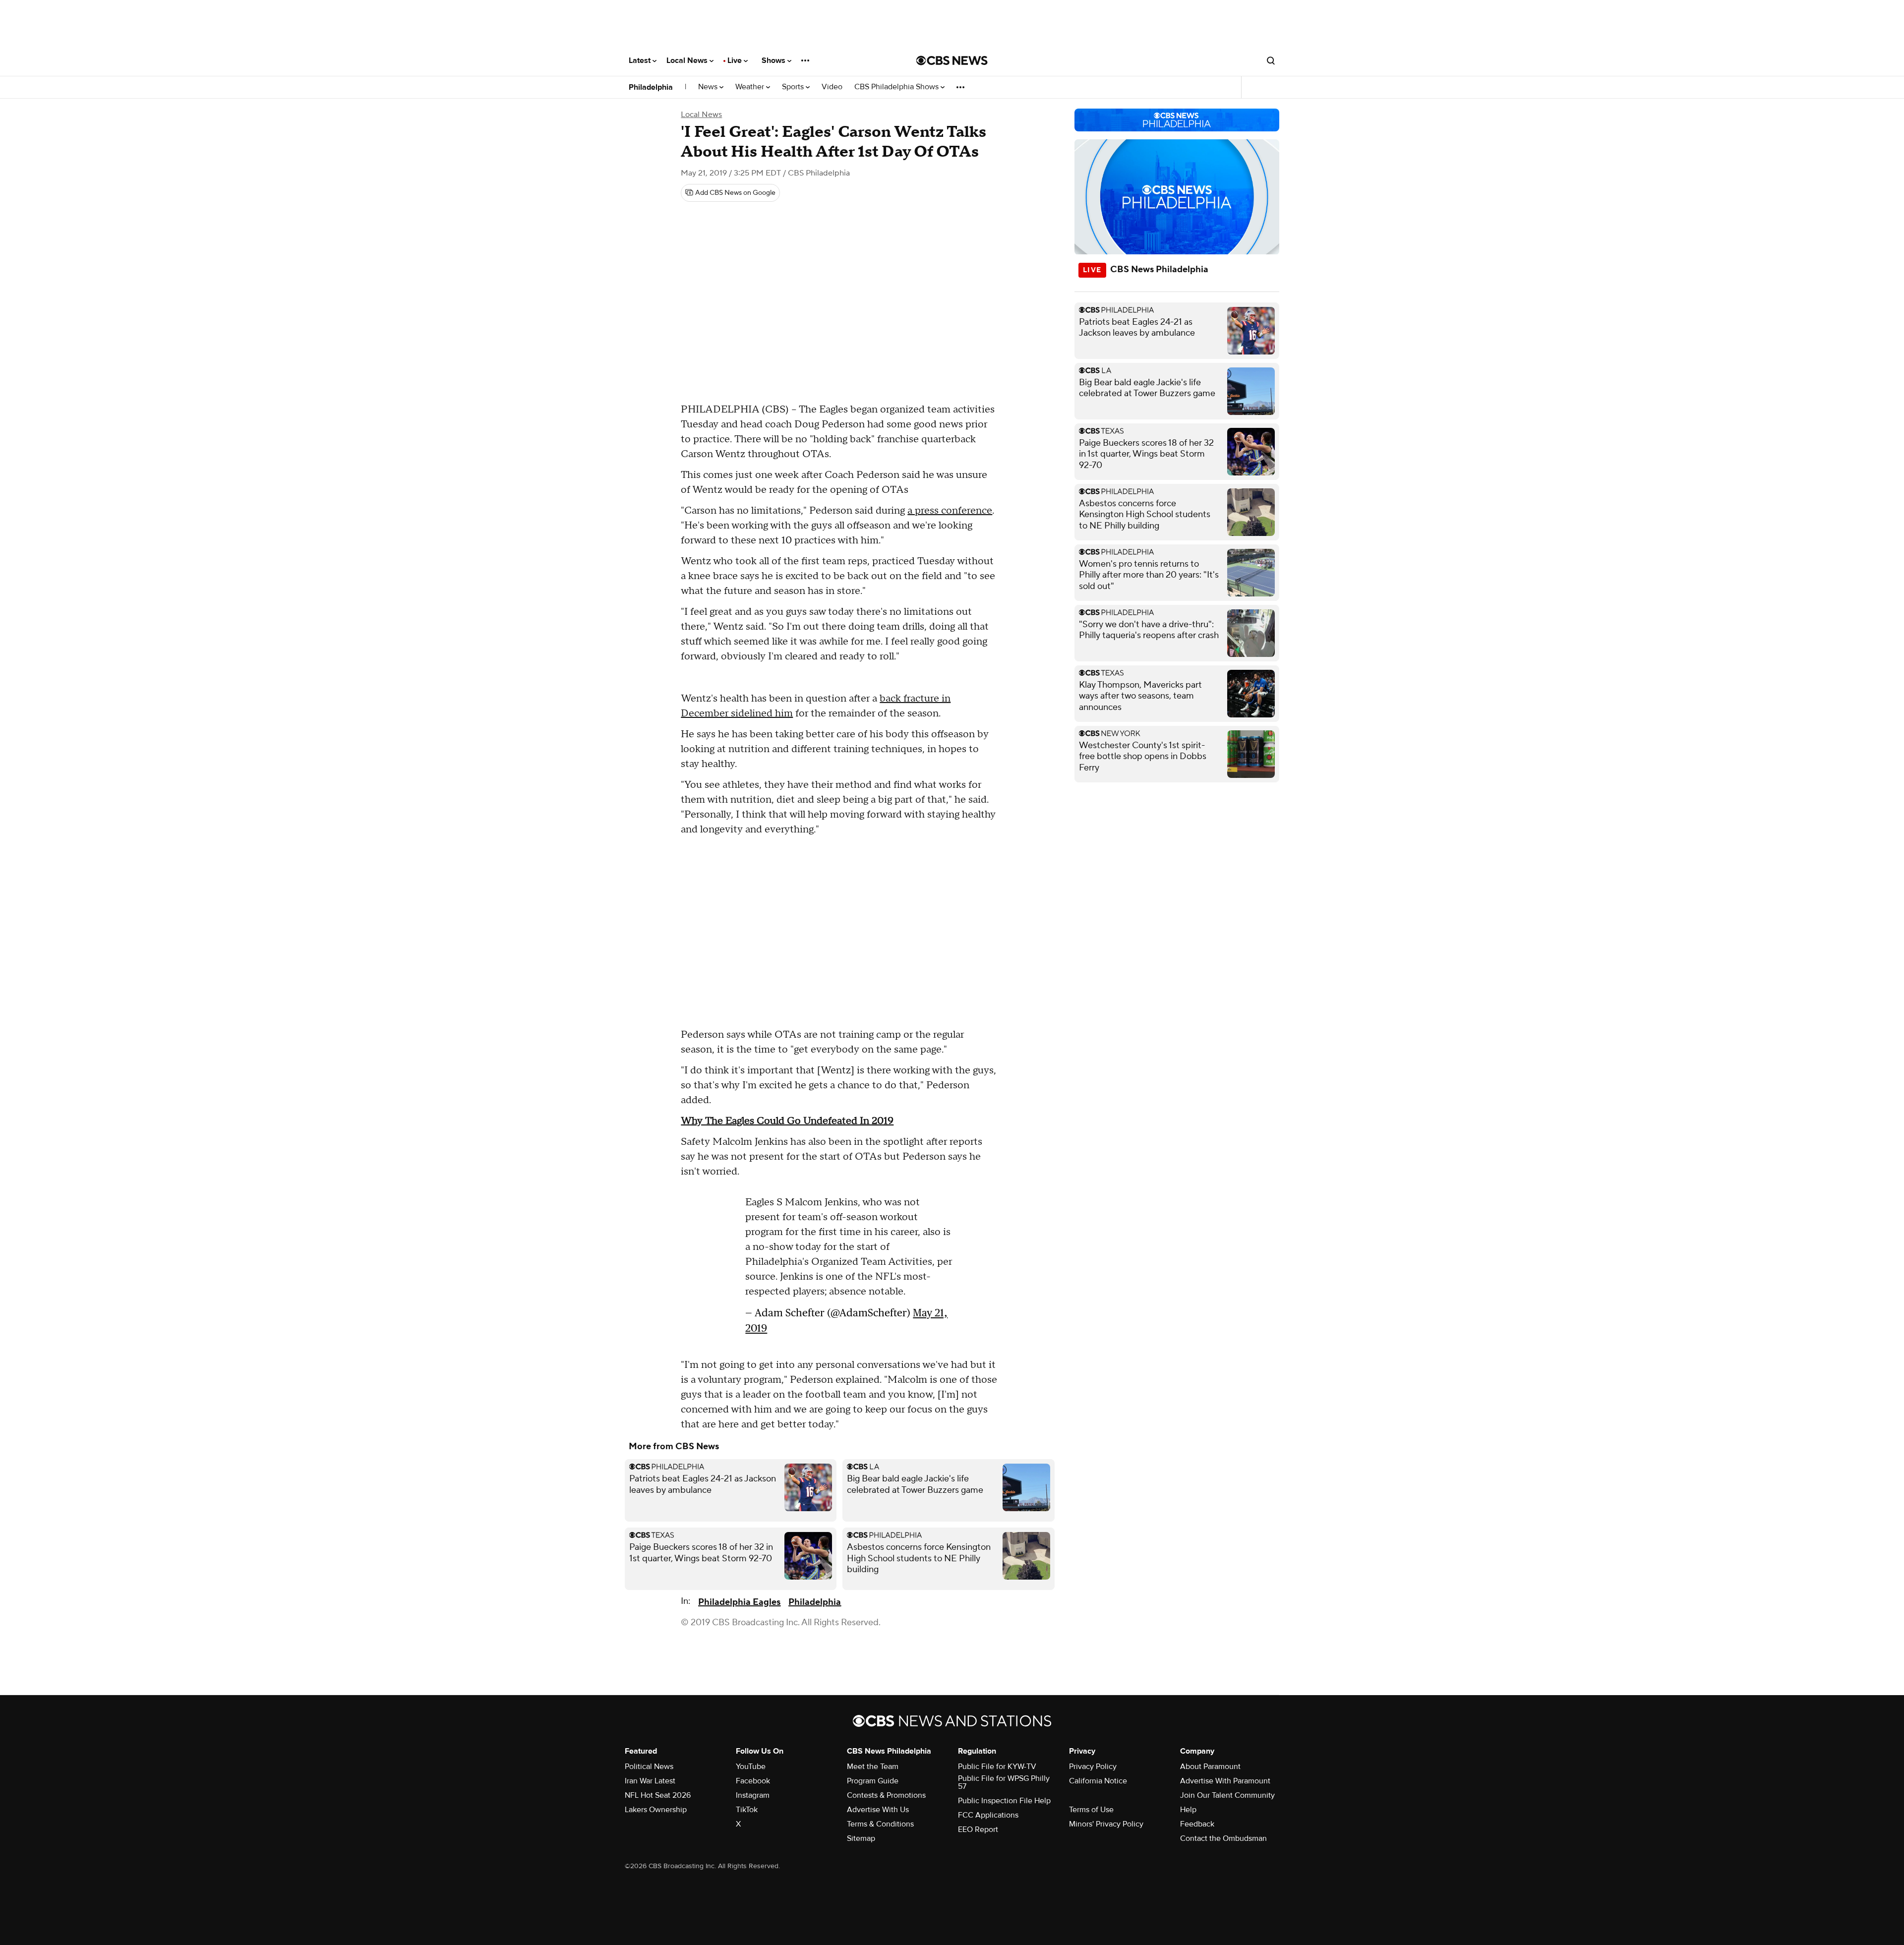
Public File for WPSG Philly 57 (1004, 1782)
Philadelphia (651, 87)
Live (736, 60)
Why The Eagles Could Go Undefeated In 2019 (787, 1121)
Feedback (1197, 1824)
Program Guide (873, 1781)
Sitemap (861, 1838)
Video (832, 87)
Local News (688, 60)
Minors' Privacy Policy (1106, 1824)
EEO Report (978, 1829)
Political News (649, 1767)
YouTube (751, 1767)
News (709, 87)
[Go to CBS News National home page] (952, 60)
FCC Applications (988, 1815)
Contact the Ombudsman (1223, 1838)
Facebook (753, 1781)
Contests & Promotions (886, 1795)
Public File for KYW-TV (997, 1767)
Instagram (753, 1795)
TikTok (747, 1810)
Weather (751, 87)
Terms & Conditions (880, 1824)
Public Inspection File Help (1004, 1801)
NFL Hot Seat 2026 (658, 1795)
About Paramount (1210, 1767)
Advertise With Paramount (1225, 1781)
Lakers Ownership (656, 1810)
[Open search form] (1271, 60)
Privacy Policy (1093, 1767)
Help (1188, 1810)
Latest (641, 60)
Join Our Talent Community (1227, 1795)
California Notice (1098, 1781)
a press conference (950, 511)
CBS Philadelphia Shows (897, 87)
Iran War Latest (650, 1781)
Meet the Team (873, 1767)
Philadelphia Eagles (739, 1602)
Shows (774, 60)
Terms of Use (1091, 1810)
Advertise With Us (878, 1810)
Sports (794, 87)
